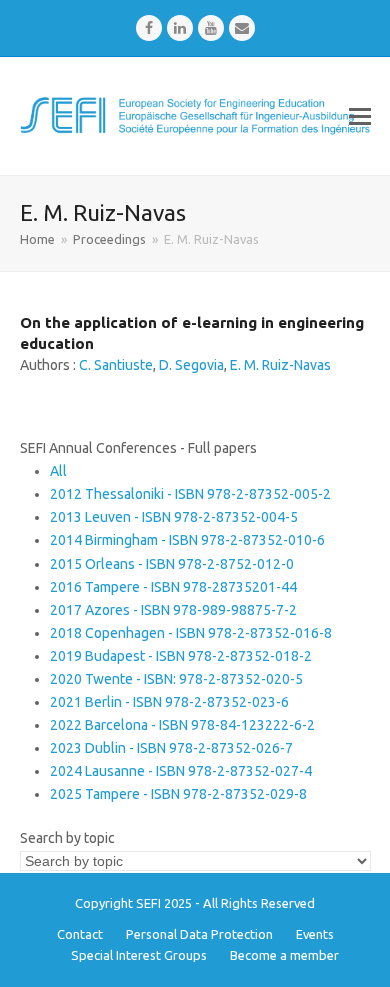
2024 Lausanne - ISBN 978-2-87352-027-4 (181, 771)
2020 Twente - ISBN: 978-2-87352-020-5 (176, 679)
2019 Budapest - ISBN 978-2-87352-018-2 (181, 656)
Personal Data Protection (199, 934)
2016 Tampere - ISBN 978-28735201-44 (173, 587)
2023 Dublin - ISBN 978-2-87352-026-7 (171, 748)
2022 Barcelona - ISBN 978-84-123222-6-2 (182, 725)
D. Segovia (191, 365)
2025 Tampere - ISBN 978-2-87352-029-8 (178, 794)
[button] (360, 116)
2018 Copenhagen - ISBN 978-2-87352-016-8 (191, 633)
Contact (80, 934)
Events (315, 934)
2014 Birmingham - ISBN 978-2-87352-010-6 (187, 540)
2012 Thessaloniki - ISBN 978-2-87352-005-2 (190, 494)
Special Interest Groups (139, 955)
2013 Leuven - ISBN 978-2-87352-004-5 (174, 517)
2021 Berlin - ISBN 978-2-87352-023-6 (169, 702)
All (58, 471)
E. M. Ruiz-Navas (280, 365)
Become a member (284, 955)
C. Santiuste (116, 365)
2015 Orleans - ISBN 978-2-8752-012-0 (172, 564)
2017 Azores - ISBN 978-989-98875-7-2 (173, 610)
